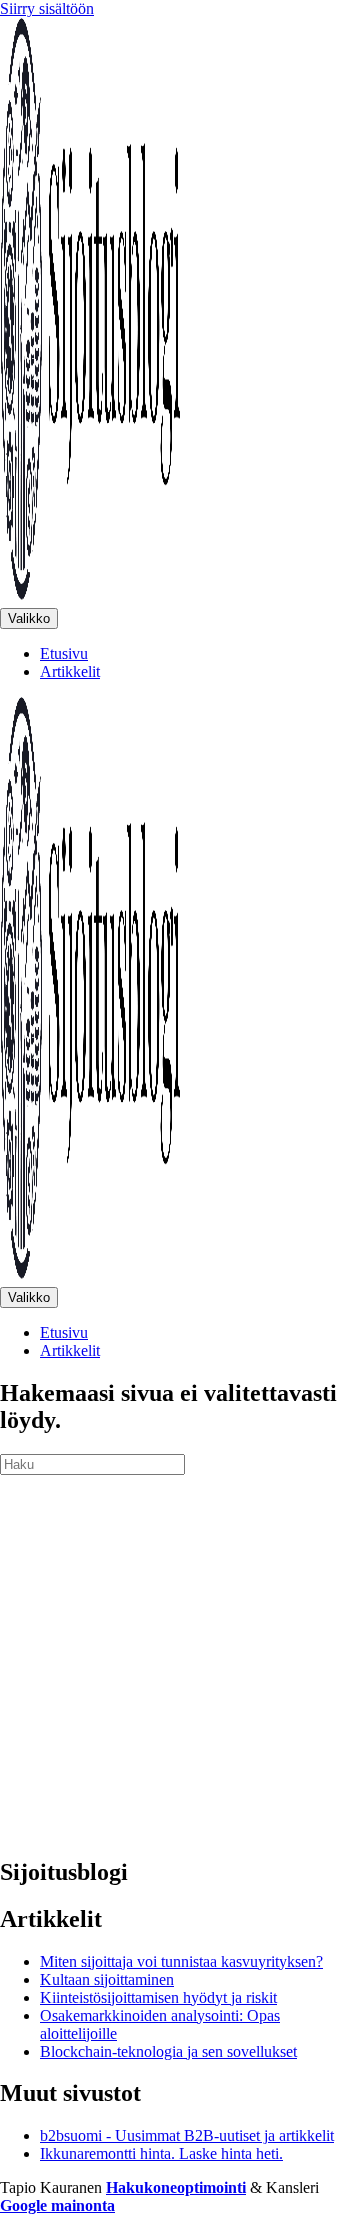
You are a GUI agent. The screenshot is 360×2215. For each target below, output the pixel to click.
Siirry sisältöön (47, 8)
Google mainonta (57, 2205)
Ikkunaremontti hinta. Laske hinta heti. (161, 2153)
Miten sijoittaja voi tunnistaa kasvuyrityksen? (181, 1961)
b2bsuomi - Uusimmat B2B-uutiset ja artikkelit (187, 2135)
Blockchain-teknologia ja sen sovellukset (168, 2051)
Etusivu (64, 653)
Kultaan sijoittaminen (107, 1979)
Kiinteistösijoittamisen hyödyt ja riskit (158, 1997)
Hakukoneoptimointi (176, 2187)
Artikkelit (70, 671)
